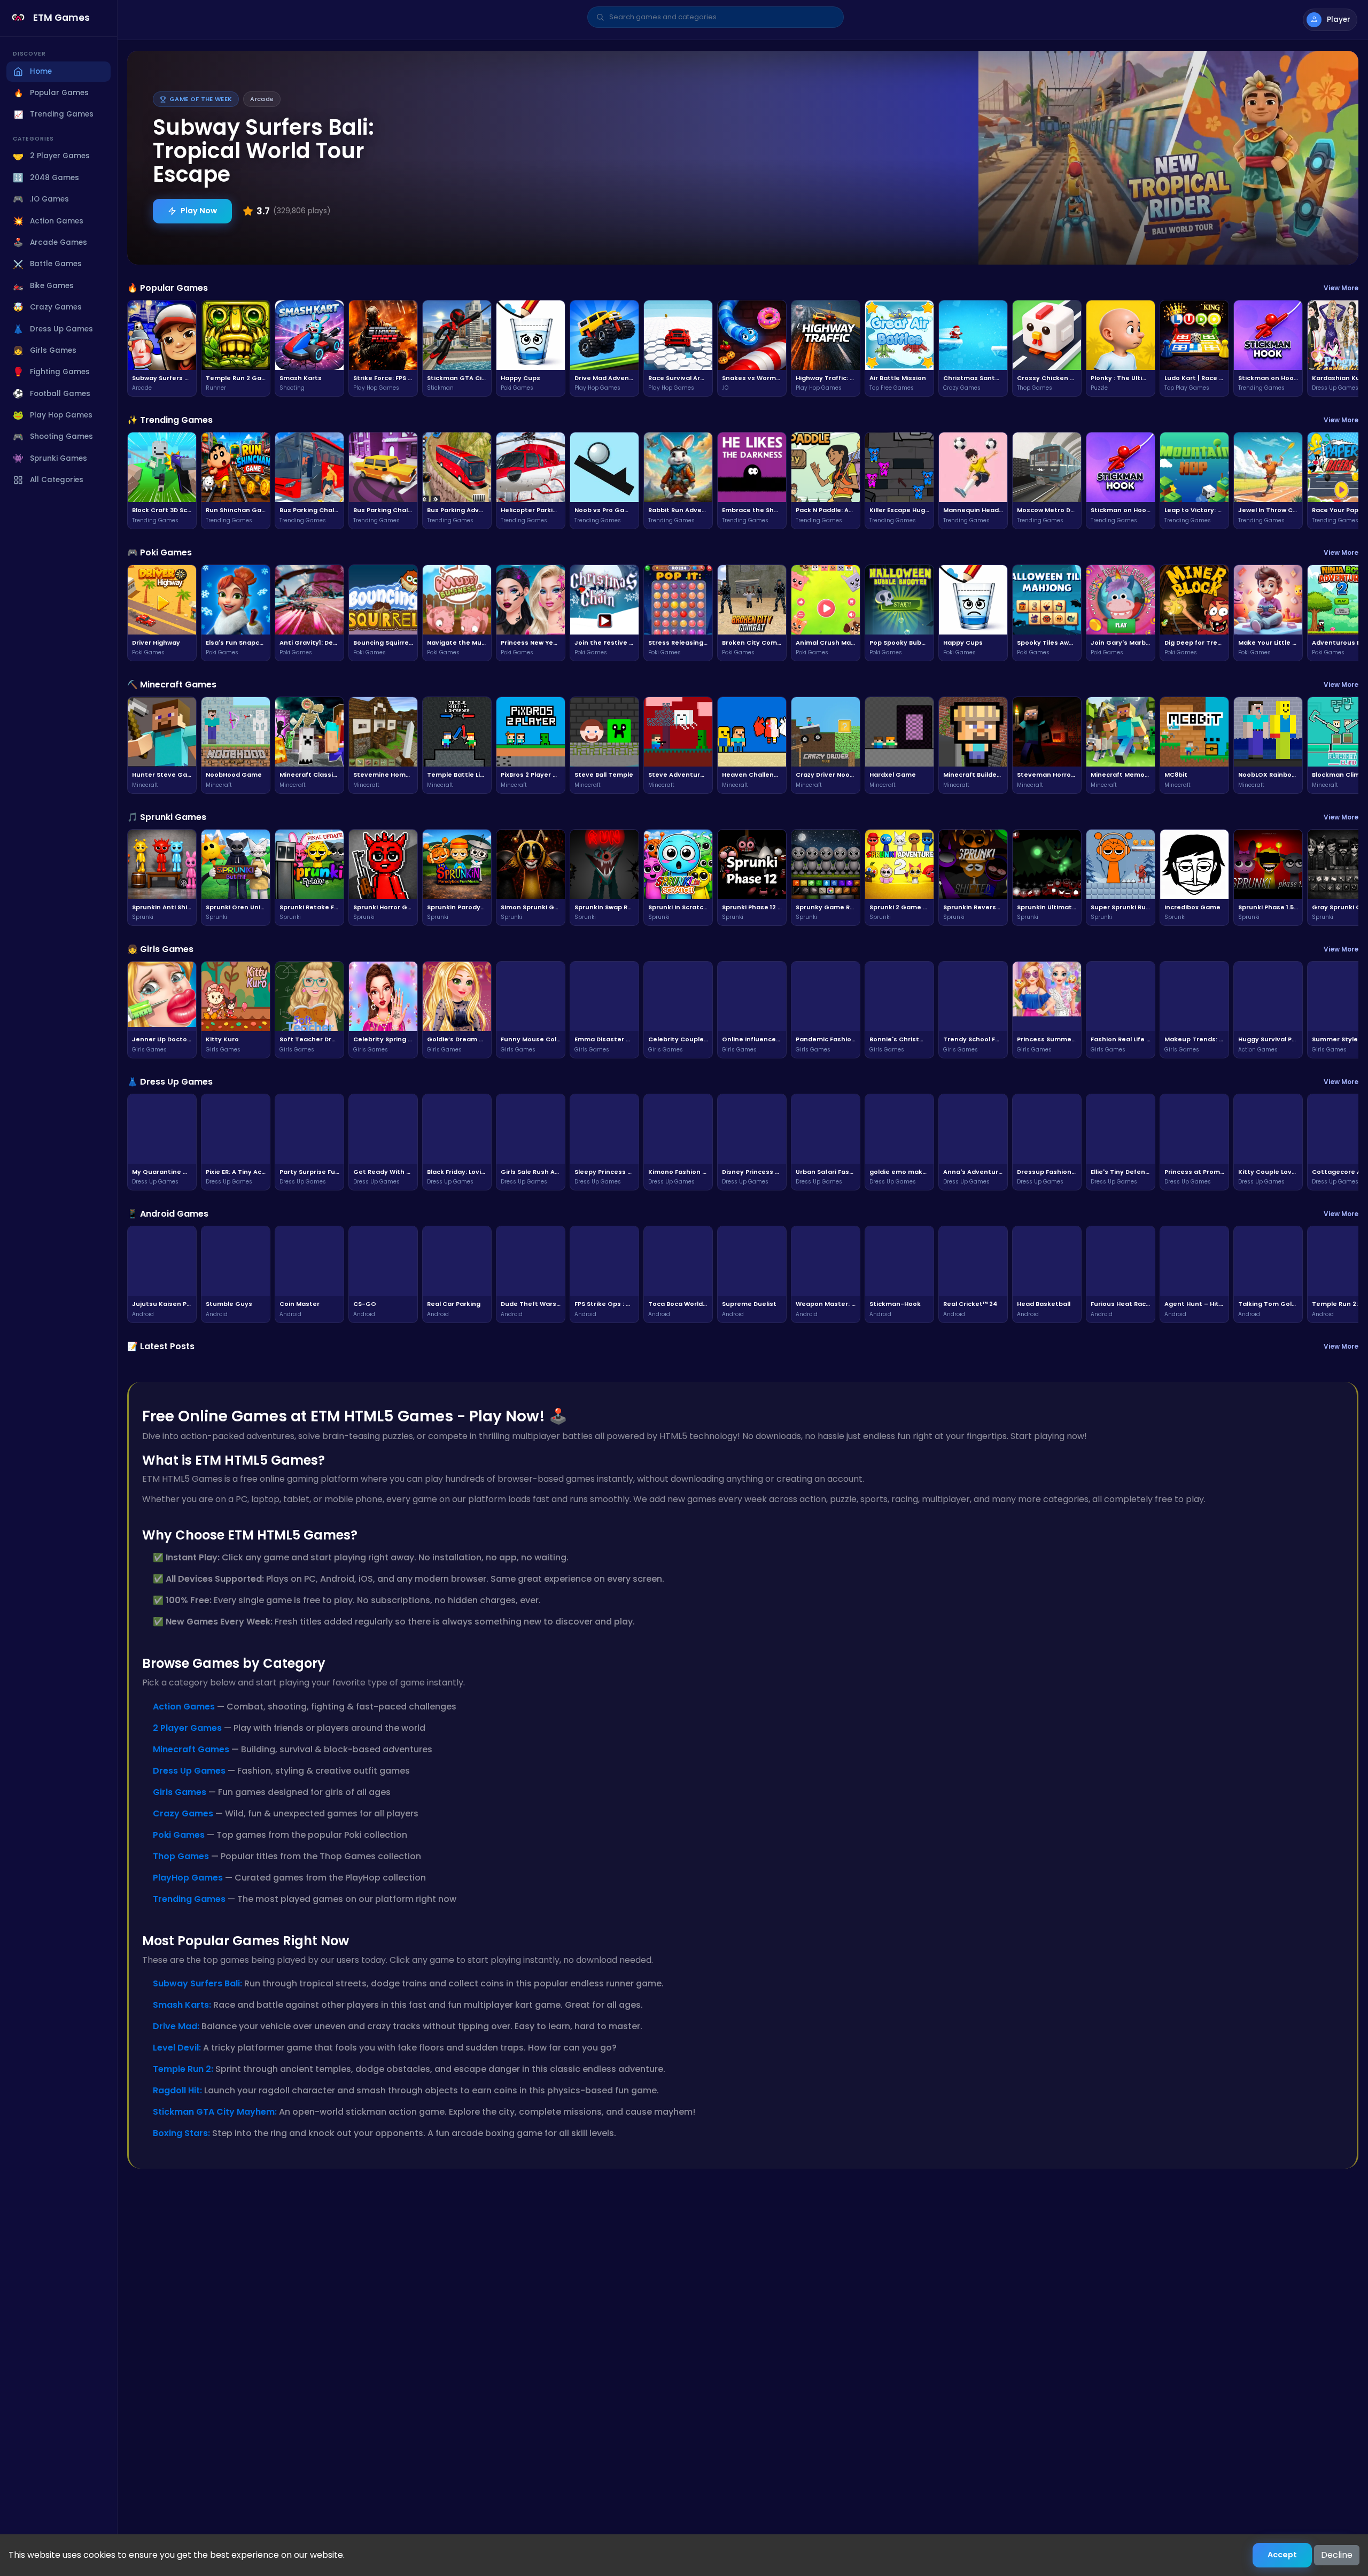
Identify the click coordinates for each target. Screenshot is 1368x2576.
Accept (1282, 2555)
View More (1341, 288)
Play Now (199, 211)
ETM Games (61, 18)
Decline (1337, 2555)
